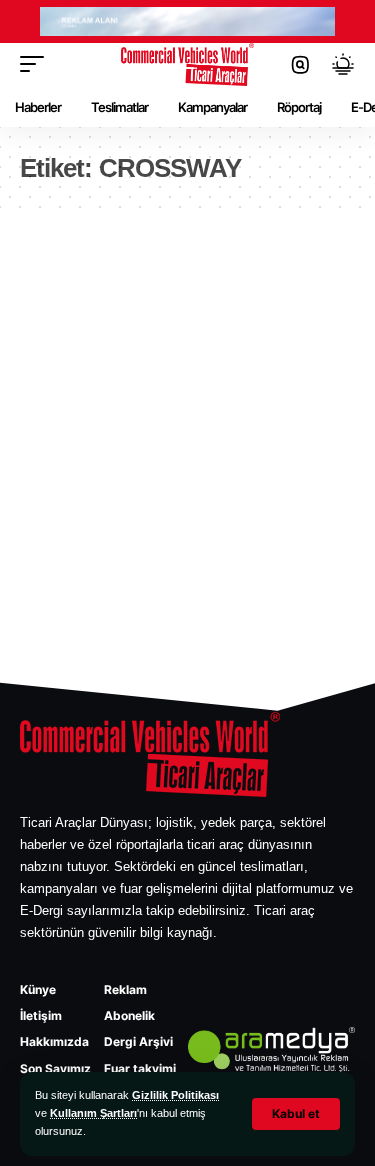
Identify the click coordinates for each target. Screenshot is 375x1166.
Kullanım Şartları (93, 1113)
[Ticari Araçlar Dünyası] (188, 65)
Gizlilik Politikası (175, 1095)
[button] (296, 1114)
